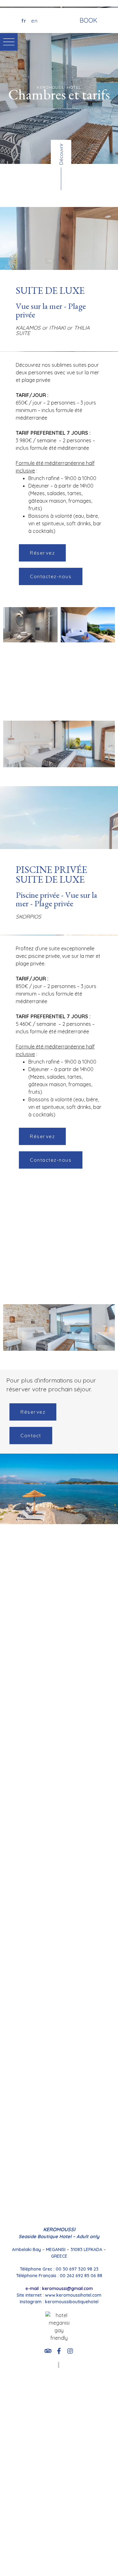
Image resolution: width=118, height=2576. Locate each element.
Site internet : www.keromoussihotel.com (59, 2295)
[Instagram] (70, 2351)
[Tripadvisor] (48, 2351)
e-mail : (34, 2288)
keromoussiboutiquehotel (72, 2302)
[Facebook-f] (59, 2351)
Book (88, 20)
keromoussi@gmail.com (67, 2288)
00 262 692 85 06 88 (81, 2276)
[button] (42, 553)
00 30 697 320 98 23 (77, 2269)
